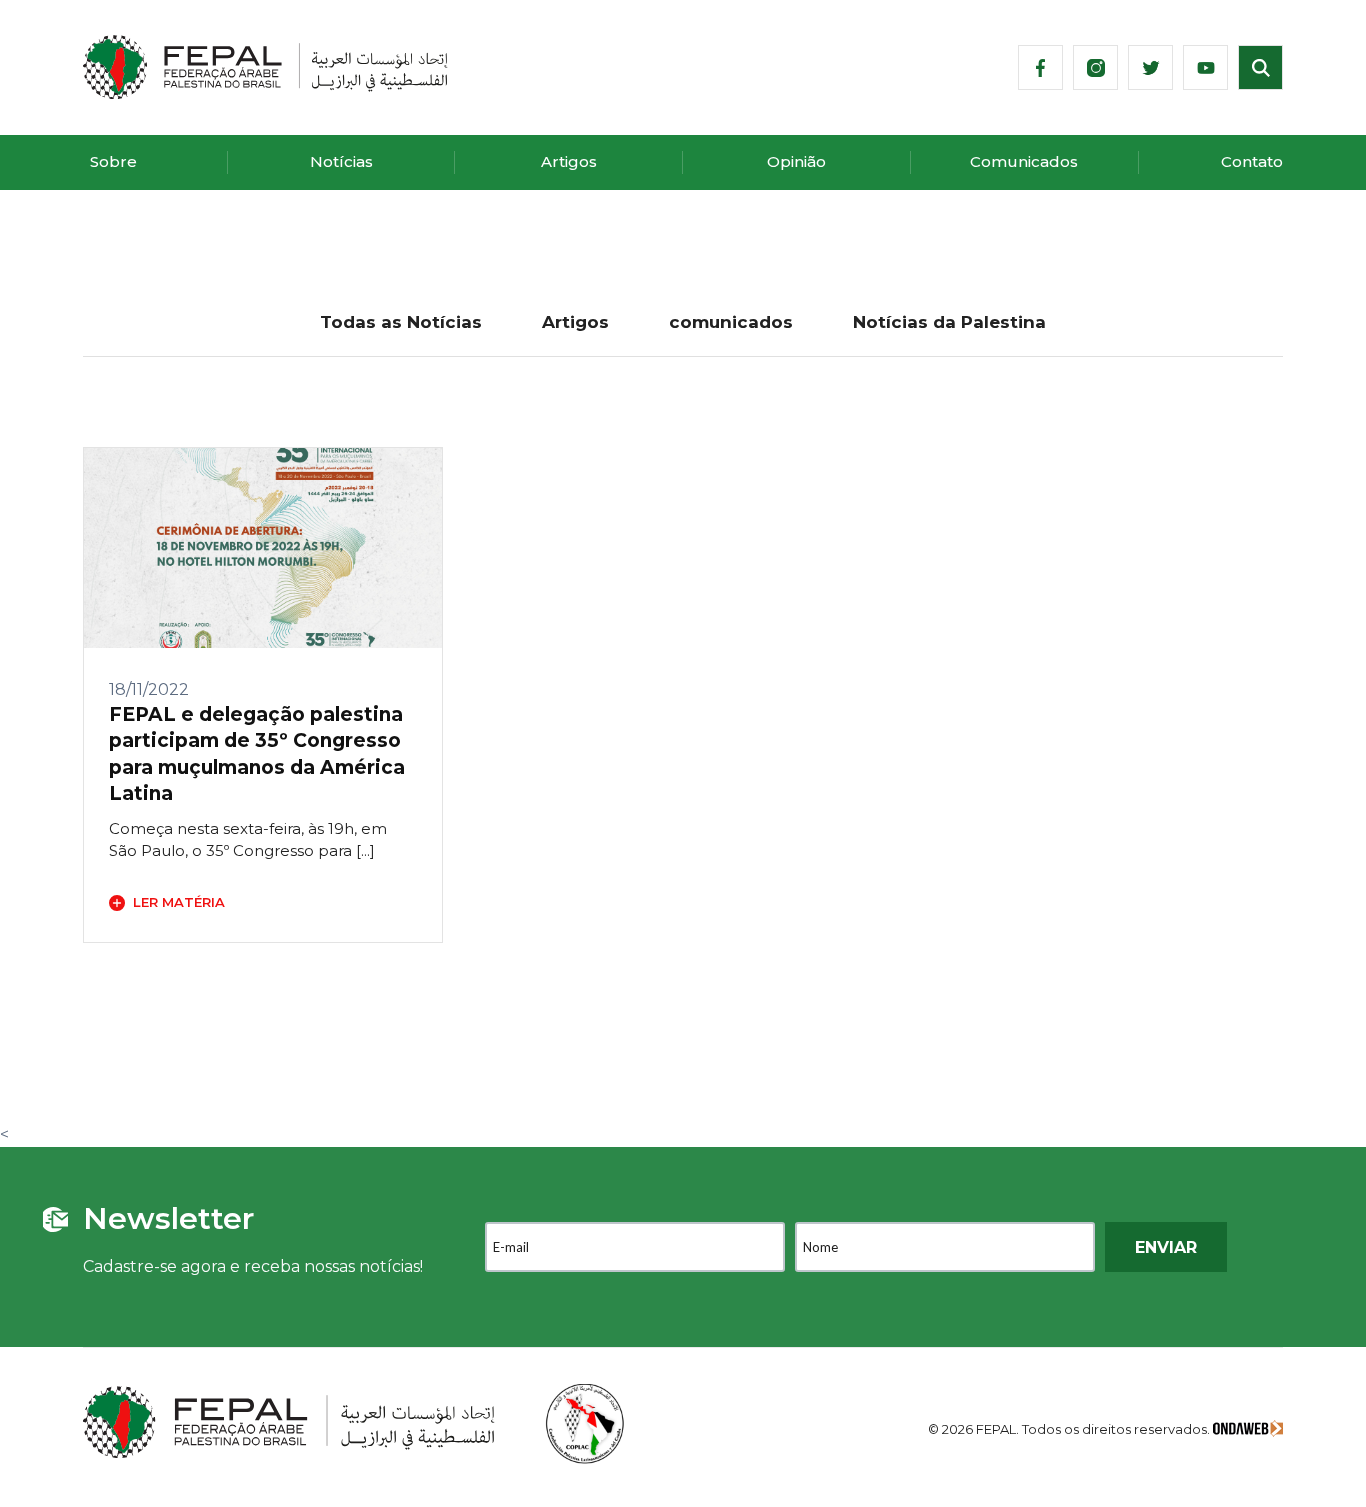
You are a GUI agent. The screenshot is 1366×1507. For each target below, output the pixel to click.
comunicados (731, 322)
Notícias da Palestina (949, 322)
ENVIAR (1166, 1247)
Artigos (569, 161)
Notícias (341, 161)
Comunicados (1024, 161)
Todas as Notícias (401, 322)
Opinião (796, 161)
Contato (1252, 161)
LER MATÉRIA (179, 902)
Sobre (113, 161)
